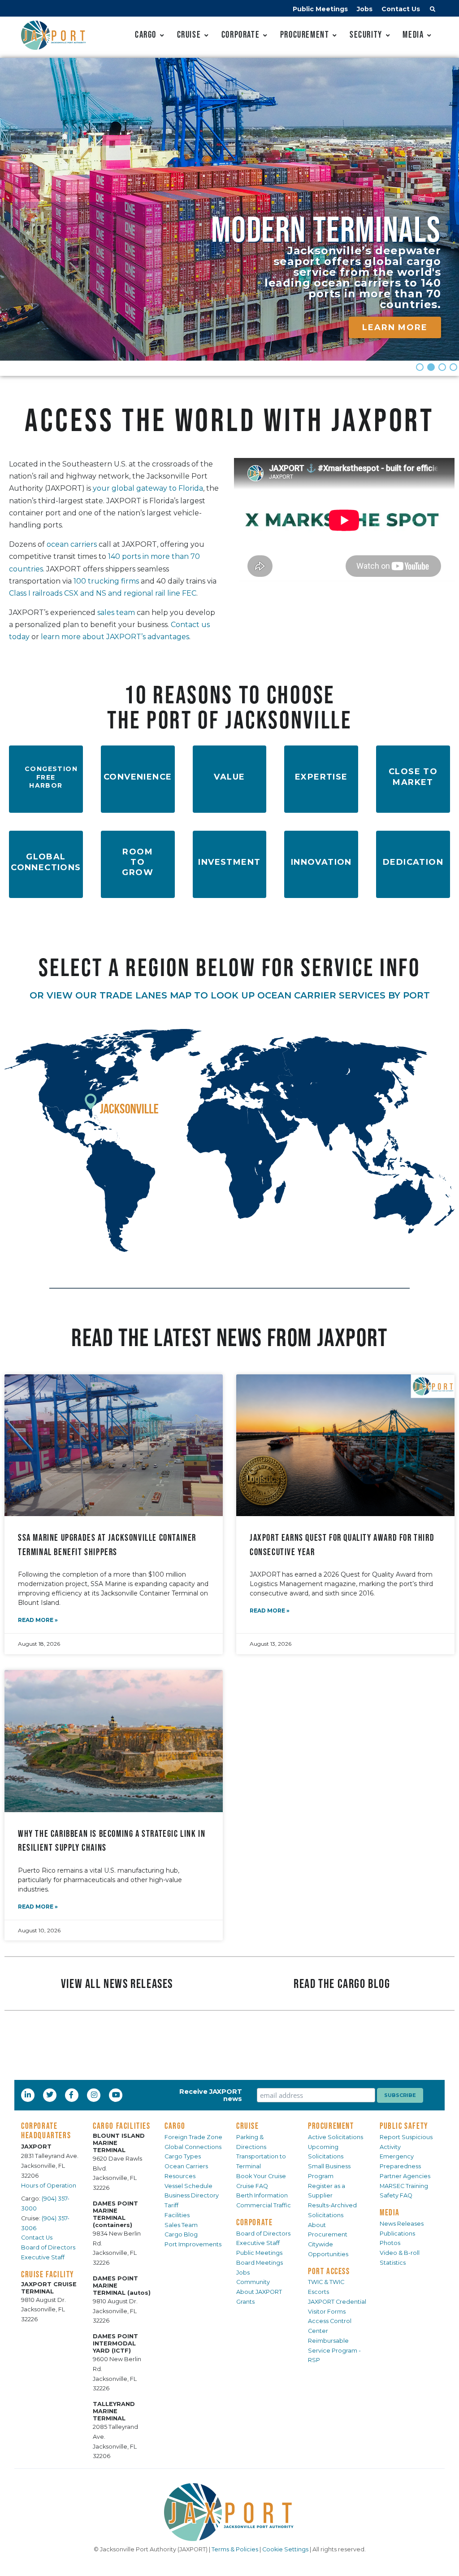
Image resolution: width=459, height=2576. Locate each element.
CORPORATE (254, 2222)
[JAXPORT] (229, 2512)
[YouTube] (117, 2095)
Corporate (240, 34)
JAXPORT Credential (337, 2302)
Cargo (146, 34)
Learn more (395, 327)
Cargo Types (183, 2156)
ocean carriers (72, 544)
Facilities (177, 2215)
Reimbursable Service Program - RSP (334, 2351)
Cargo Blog (181, 2234)
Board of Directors (48, 2247)
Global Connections (193, 2147)
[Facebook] (71, 2095)
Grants (245, 2302)
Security (366, 34)
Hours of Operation (49, 2186)
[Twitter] (51, 2095)
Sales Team (181, 2225)
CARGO (175, 2126)
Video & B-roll (400, 2253)
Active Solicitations (336, 2137)
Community (253, 2282)
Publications (397, 2234)
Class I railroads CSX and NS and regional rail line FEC (103, 593)
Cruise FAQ (252, 2186)
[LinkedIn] (29, 2095)
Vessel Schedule (188, 2186)
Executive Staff (43, 2257)
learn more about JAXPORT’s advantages (115, 637)
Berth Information (262, 2195)
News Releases (402, 2224)
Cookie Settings (285, 2549)
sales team (116, 612)
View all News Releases (117, 1983)
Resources (180, 2176)
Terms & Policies (235, 2549)
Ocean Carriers (186, 2166)
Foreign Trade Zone (193, 2137)
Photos (390, 2243)
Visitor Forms (327, 2312)
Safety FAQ (396, 2195)
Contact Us (401, 9)
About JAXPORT (259, 2292)
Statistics (393, 2263)
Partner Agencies (405, 2176)
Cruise (189, 34)
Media (413, 34)
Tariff (171, 2205)
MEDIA (390, 2212)
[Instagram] (95, 2095)
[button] (433, 10)
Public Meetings (320, 9)
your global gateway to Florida (148, 488)
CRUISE (248, 2126)
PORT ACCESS (329, 2271)
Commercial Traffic (264, 2205)
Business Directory (192, 2195)
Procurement (305, 34)
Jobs (365, 9)
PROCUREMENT (331, 2126)
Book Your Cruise (261, 2176)
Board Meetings (260, 2263)
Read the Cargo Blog (342, 1983)
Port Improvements (193, 2244)
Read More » (38, 1620)
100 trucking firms (106, 581)
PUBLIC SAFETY (404, 2126)
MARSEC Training (404, 2186)
